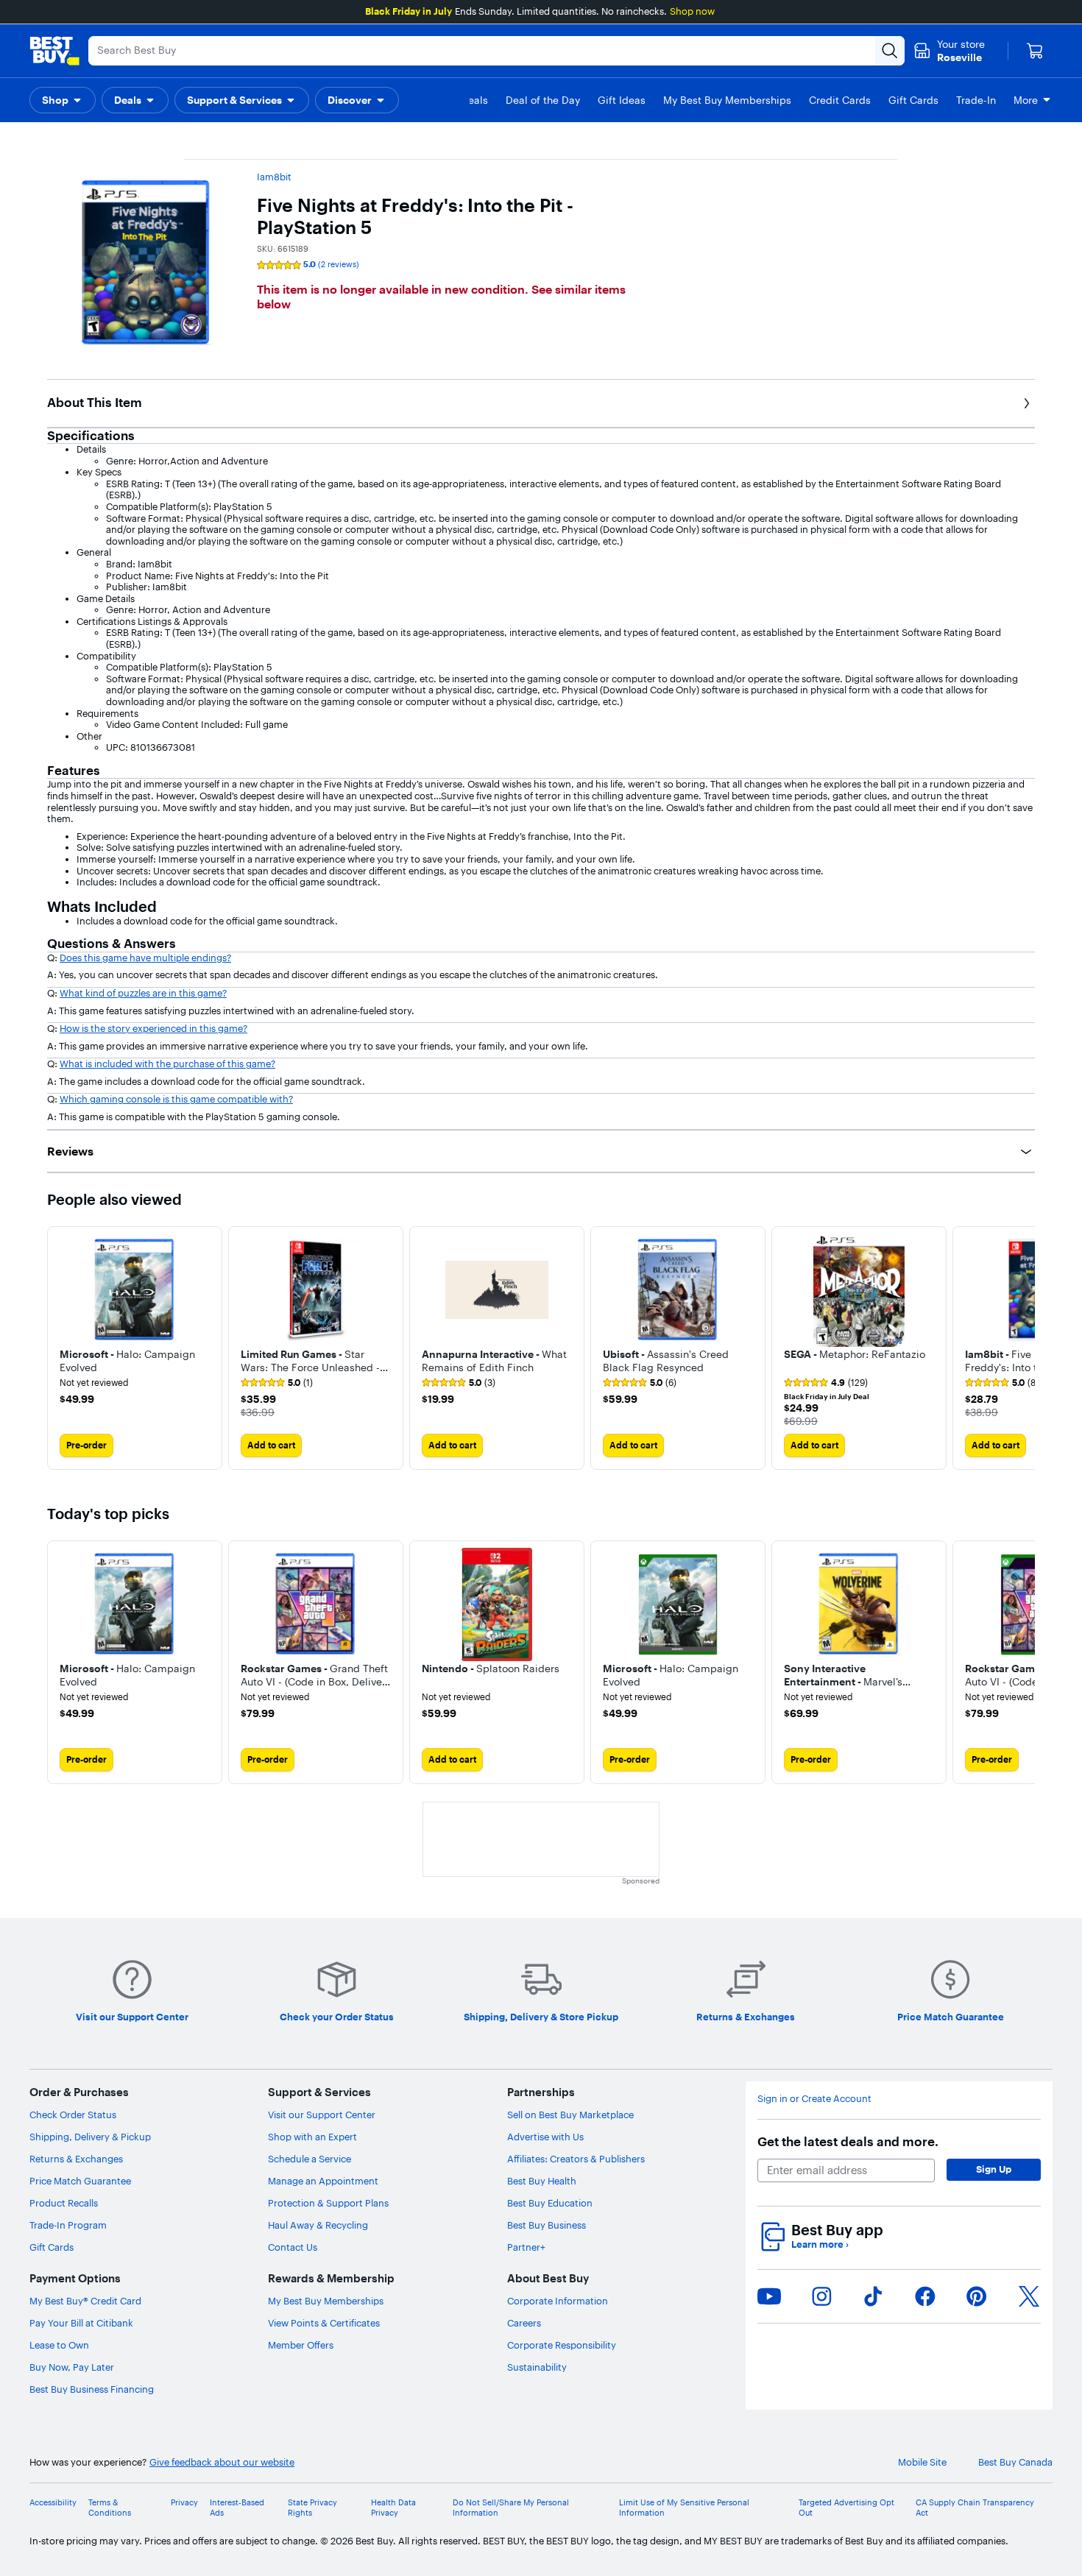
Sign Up (994, 2169)
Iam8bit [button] (274, 177)
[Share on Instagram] (821, 2296)
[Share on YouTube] (769, 2296)
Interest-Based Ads (237, 2508)
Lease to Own (59, 2345)
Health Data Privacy (393, 2508)
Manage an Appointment (323, 2181)
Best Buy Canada (1015, 2462)
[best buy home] (54, 51)
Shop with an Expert (312, 2137)
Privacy (184, 2503)
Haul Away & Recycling (318, 2225)
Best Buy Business (547, 2225)
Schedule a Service (310, 2159)
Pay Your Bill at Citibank (81, 2323)
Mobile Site (922, 2462)
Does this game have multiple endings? (145, 958)
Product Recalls (64, 2203)
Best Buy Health (542, 2181)
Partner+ (526, 2247)
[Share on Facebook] (925, 2296)
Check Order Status (73, 2115)
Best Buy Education (550, 2203)
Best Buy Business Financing (92, 2389)
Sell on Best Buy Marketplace (570, 2115)
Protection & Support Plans (328, 2203)
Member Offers (301, 2345)
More (1026, 100)
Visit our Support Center (322, 2115)
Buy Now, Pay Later (72, 2367)
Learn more (820, 2244)
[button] (63, 100)
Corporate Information (558, 2301)
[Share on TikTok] (873, 2296)
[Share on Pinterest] (977, 2296)
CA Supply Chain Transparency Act (975, 2508)
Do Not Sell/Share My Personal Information (511, 2508)
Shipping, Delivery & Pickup (90, 2137)
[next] (1023, 1348)
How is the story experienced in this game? (153, 1028)
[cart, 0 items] (1035, 51)
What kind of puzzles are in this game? (143, 993)
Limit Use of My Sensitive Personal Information (684, 2508)
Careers (524, 2323)
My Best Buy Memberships (326, 2301)
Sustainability (537, 2367)
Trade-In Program (68, 2225)
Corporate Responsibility (562, 2345)
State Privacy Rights (312, 2508)
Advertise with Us (545, 2137)
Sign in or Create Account (814, 2099)
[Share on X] (1029, 2296)
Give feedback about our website (222, 2462)
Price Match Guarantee (80, 2181)
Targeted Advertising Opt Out (846, 2508)
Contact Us (293, 2247)
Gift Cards (52, 2247)
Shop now (692, 11)
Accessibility (53, 2503)
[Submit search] (890, 51)
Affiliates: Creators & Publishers (576, 2159)
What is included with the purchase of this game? (167, 1064)
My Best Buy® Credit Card (85, 2301)
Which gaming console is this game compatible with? (176, 1099)
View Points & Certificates (324, 2323)
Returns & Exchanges (76, 2159)
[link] (277, 1383)
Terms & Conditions (110, 2508)
